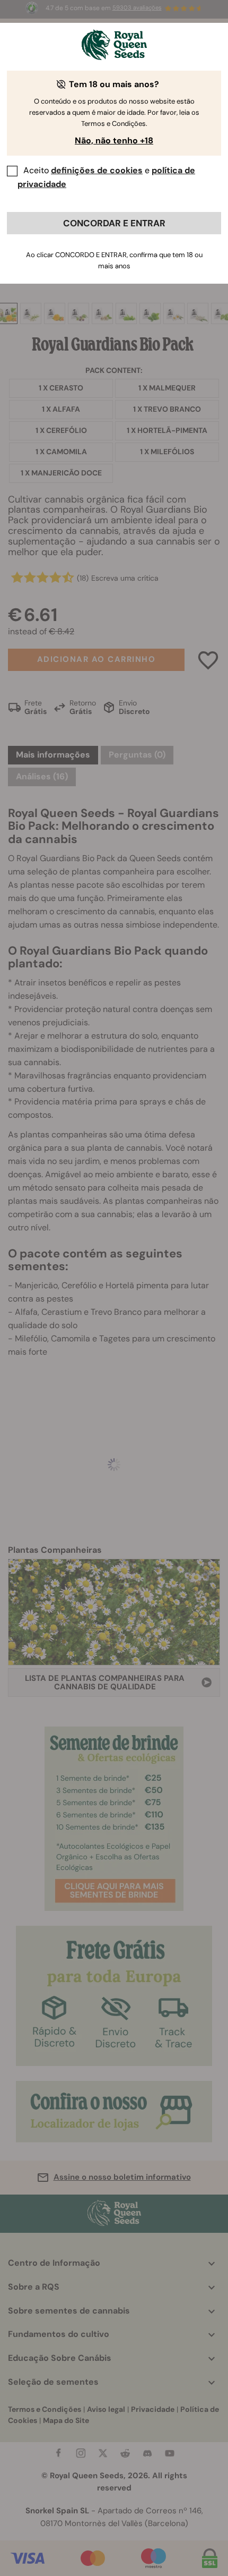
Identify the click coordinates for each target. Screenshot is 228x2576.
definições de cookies (97, 170)
